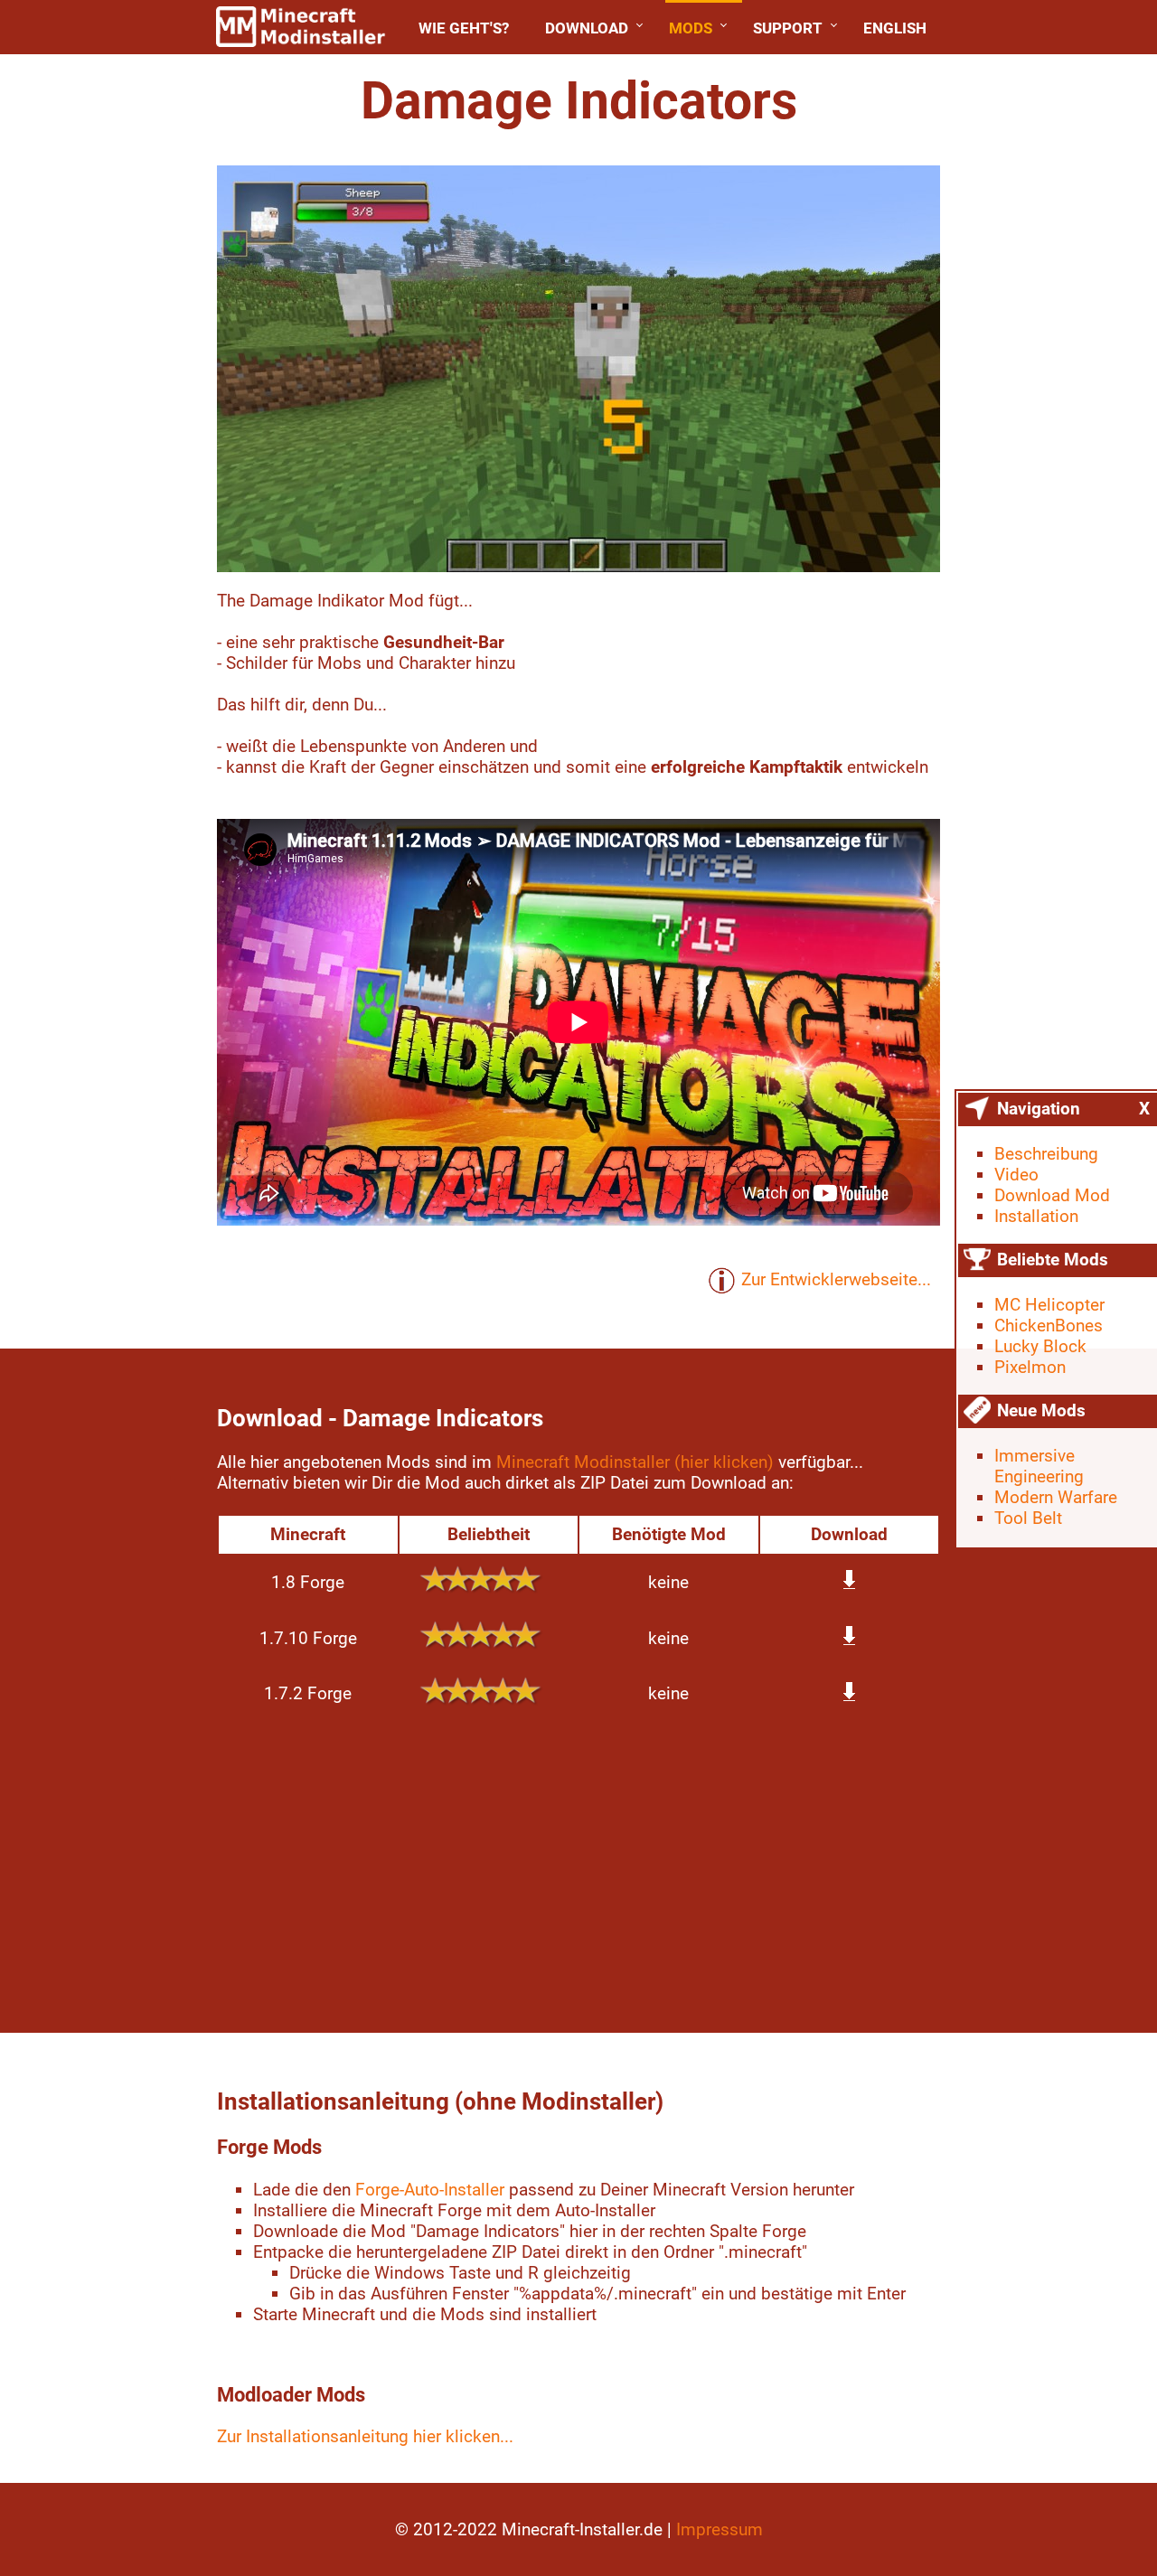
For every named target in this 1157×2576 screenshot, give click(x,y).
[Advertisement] (578, 1870)
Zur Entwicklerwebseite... (836, 1279)
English (895, 28)
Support (788, 28)
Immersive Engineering (1039, 1466)
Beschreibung (1046, 1154)
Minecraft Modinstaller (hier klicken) (635, 1462)
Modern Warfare (1056, 1497)
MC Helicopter (1049, 1305)
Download (587, 28)
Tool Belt (1028, 1518)
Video (1016, 1175)
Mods (691, 28)
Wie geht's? (464, 28)
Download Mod (1052, 1195)
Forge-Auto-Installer (430, 2190)
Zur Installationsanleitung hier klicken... (365, 2436)
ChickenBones (1049, 1326)
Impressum (720, 2529)
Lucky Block (1040, 1346)
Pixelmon (1030, 1367)
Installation (1036, 1216)
